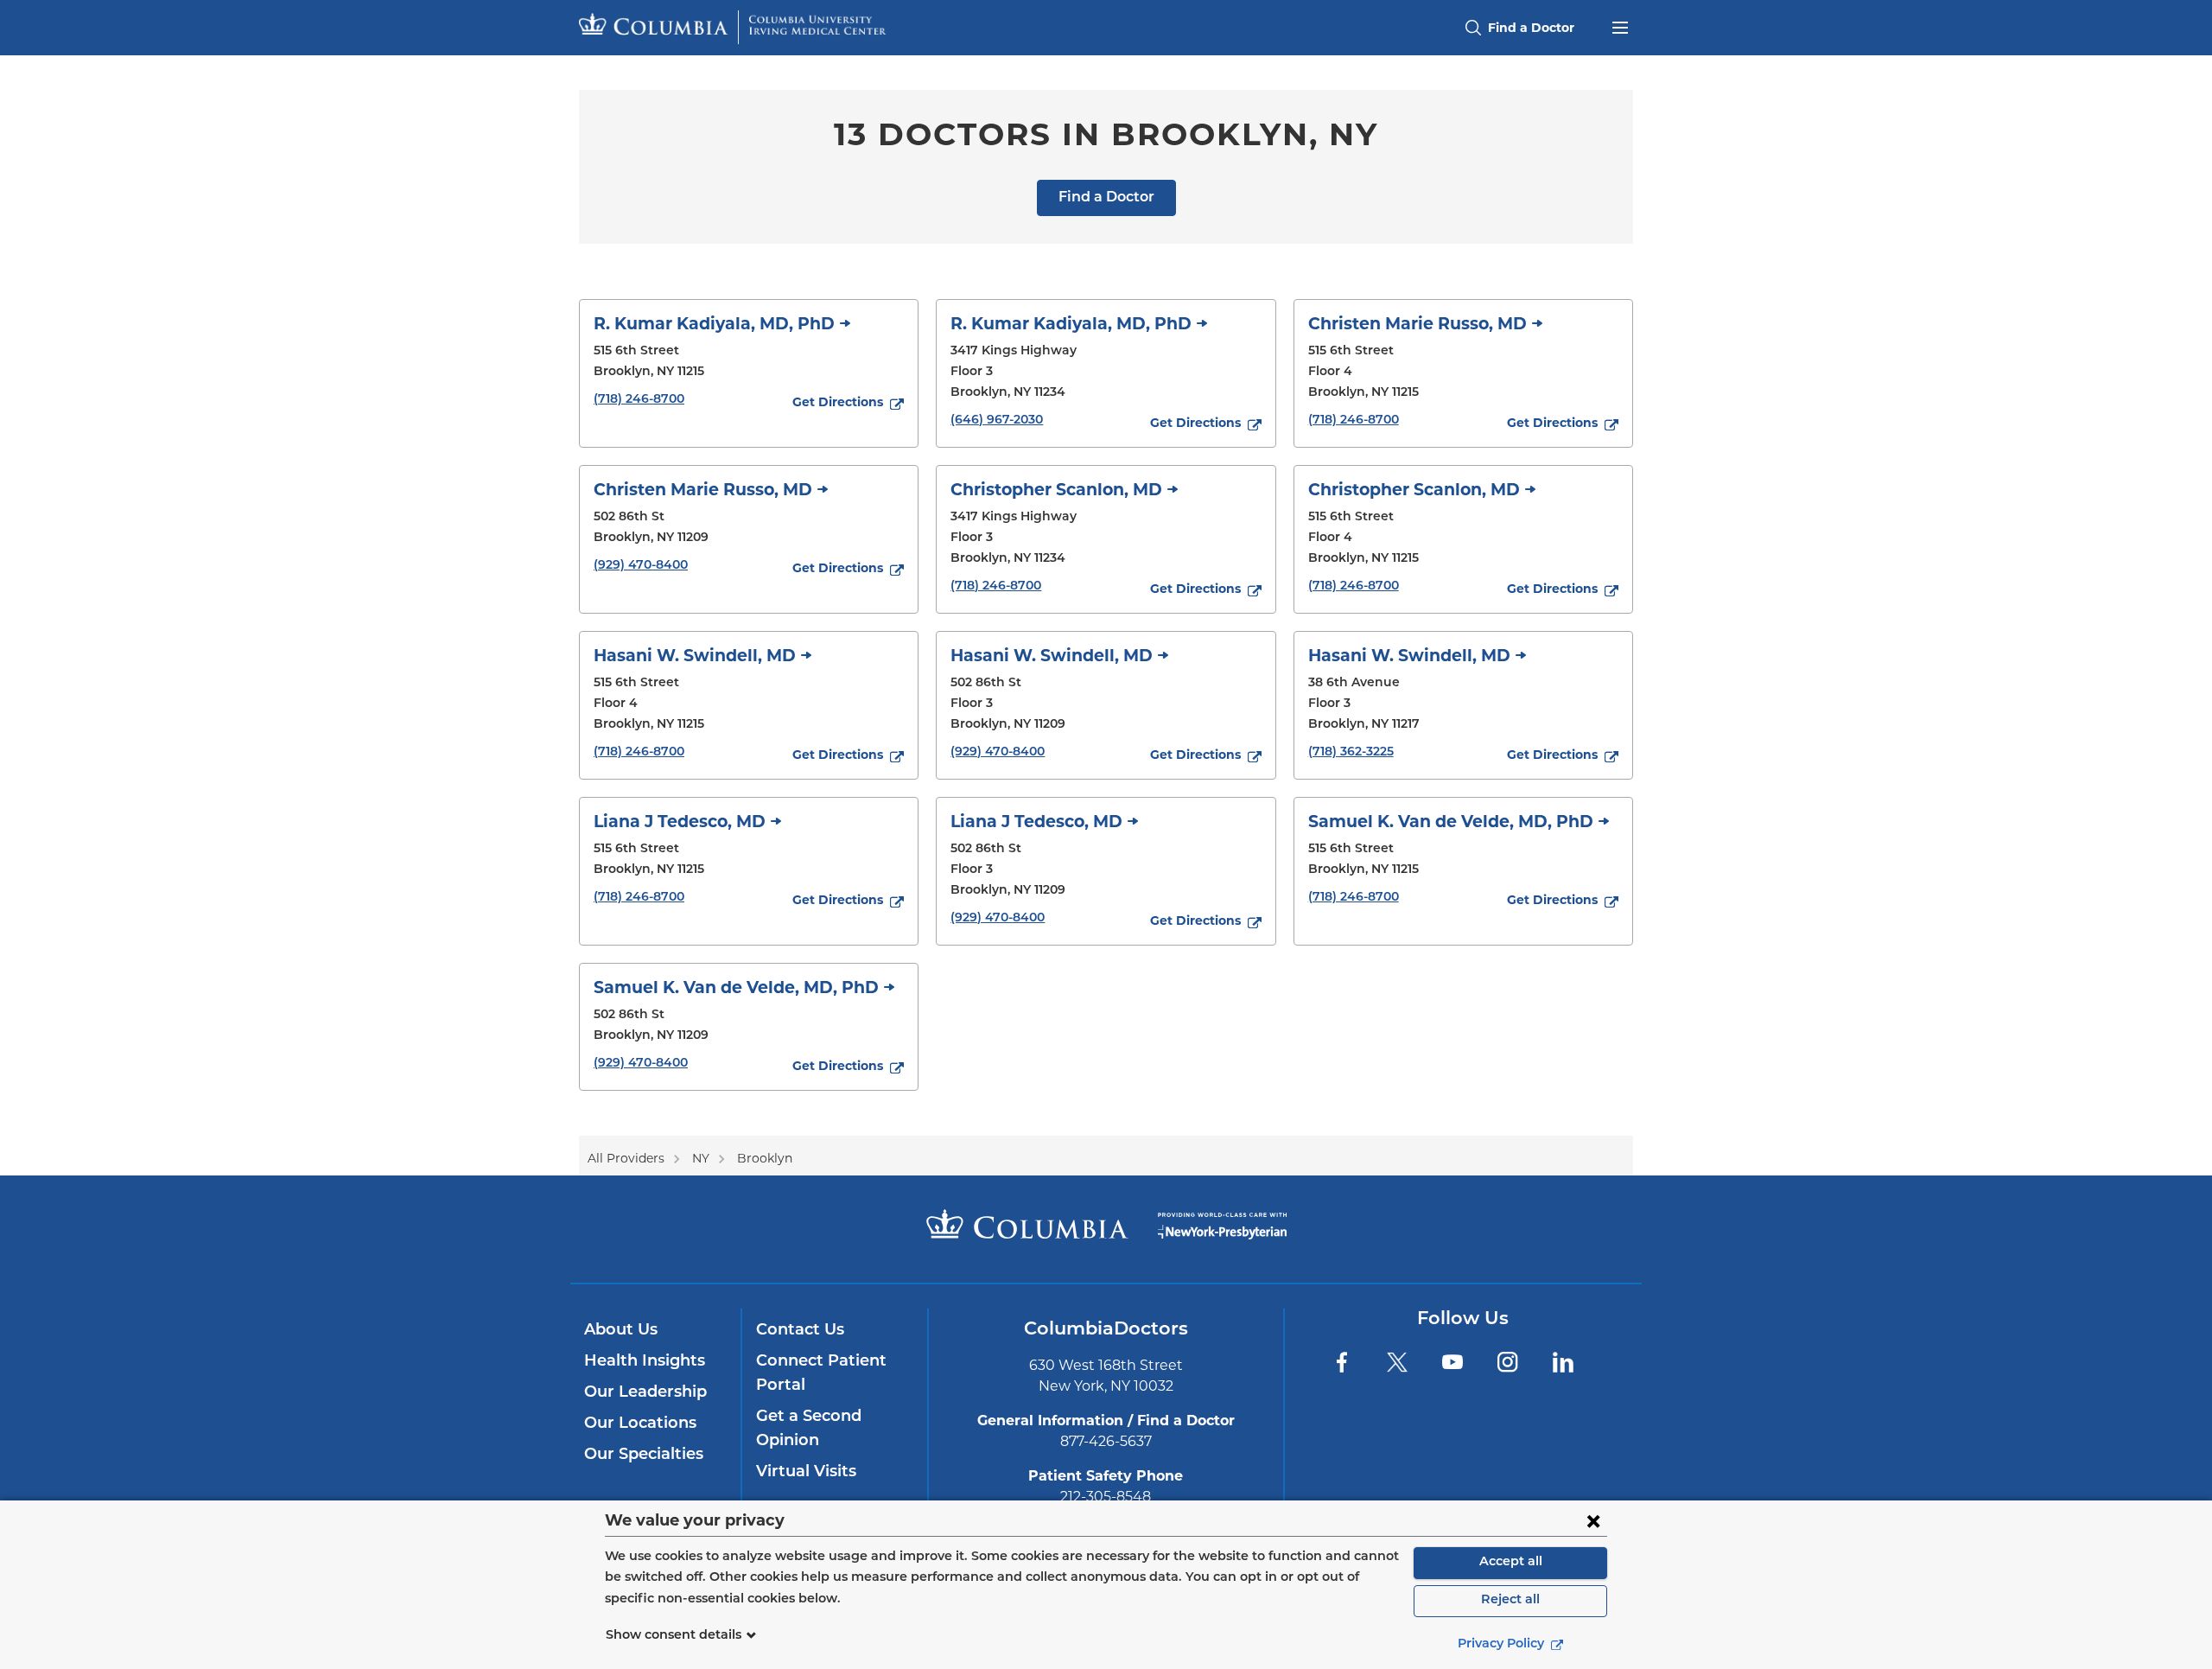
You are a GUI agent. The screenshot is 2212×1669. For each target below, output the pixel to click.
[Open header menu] (1620, 26)
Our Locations (640, 1424)
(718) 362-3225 (1351, 752)
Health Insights (645, 1362)
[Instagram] (1508, 1362)
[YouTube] (1452, 1362)
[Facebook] (1342, 1362)
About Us (621, 1331)
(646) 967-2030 (997, 420)
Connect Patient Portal (821, 1374)
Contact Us (800, 1331)
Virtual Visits (806, 1473)
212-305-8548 (1106, 1497)
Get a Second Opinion (809, 1430)
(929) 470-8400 (641, 566)
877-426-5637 (1106, 1441)
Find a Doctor (1106, 198)
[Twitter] (1397, 1362)
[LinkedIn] (1563, 1362)
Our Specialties (644, 1456)
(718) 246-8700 (639, 400)
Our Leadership (645, 1393)
